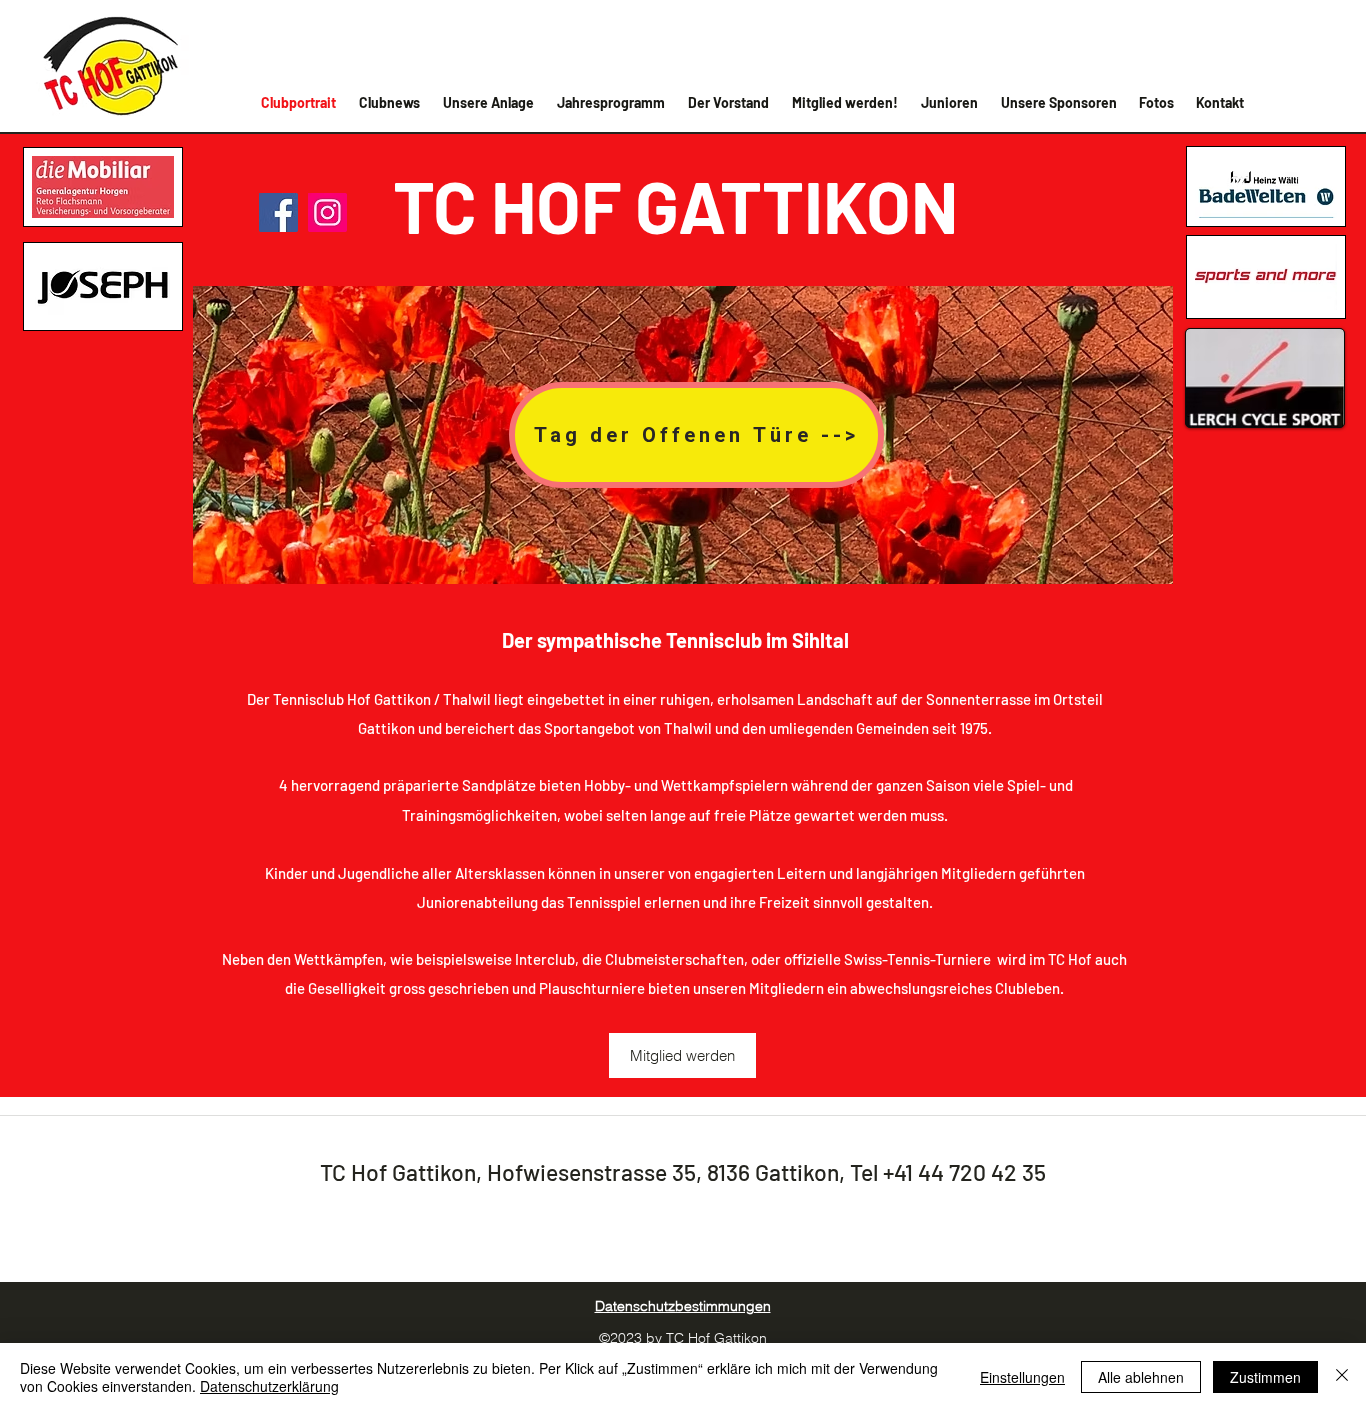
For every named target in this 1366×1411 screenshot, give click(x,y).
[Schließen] (1342, 1377)
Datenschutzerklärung (269, 1386)
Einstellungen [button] (1022, 1377)
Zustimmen (1265, 1377)
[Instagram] (327, 212)
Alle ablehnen (1141, 1377)
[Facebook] (278, 212)
